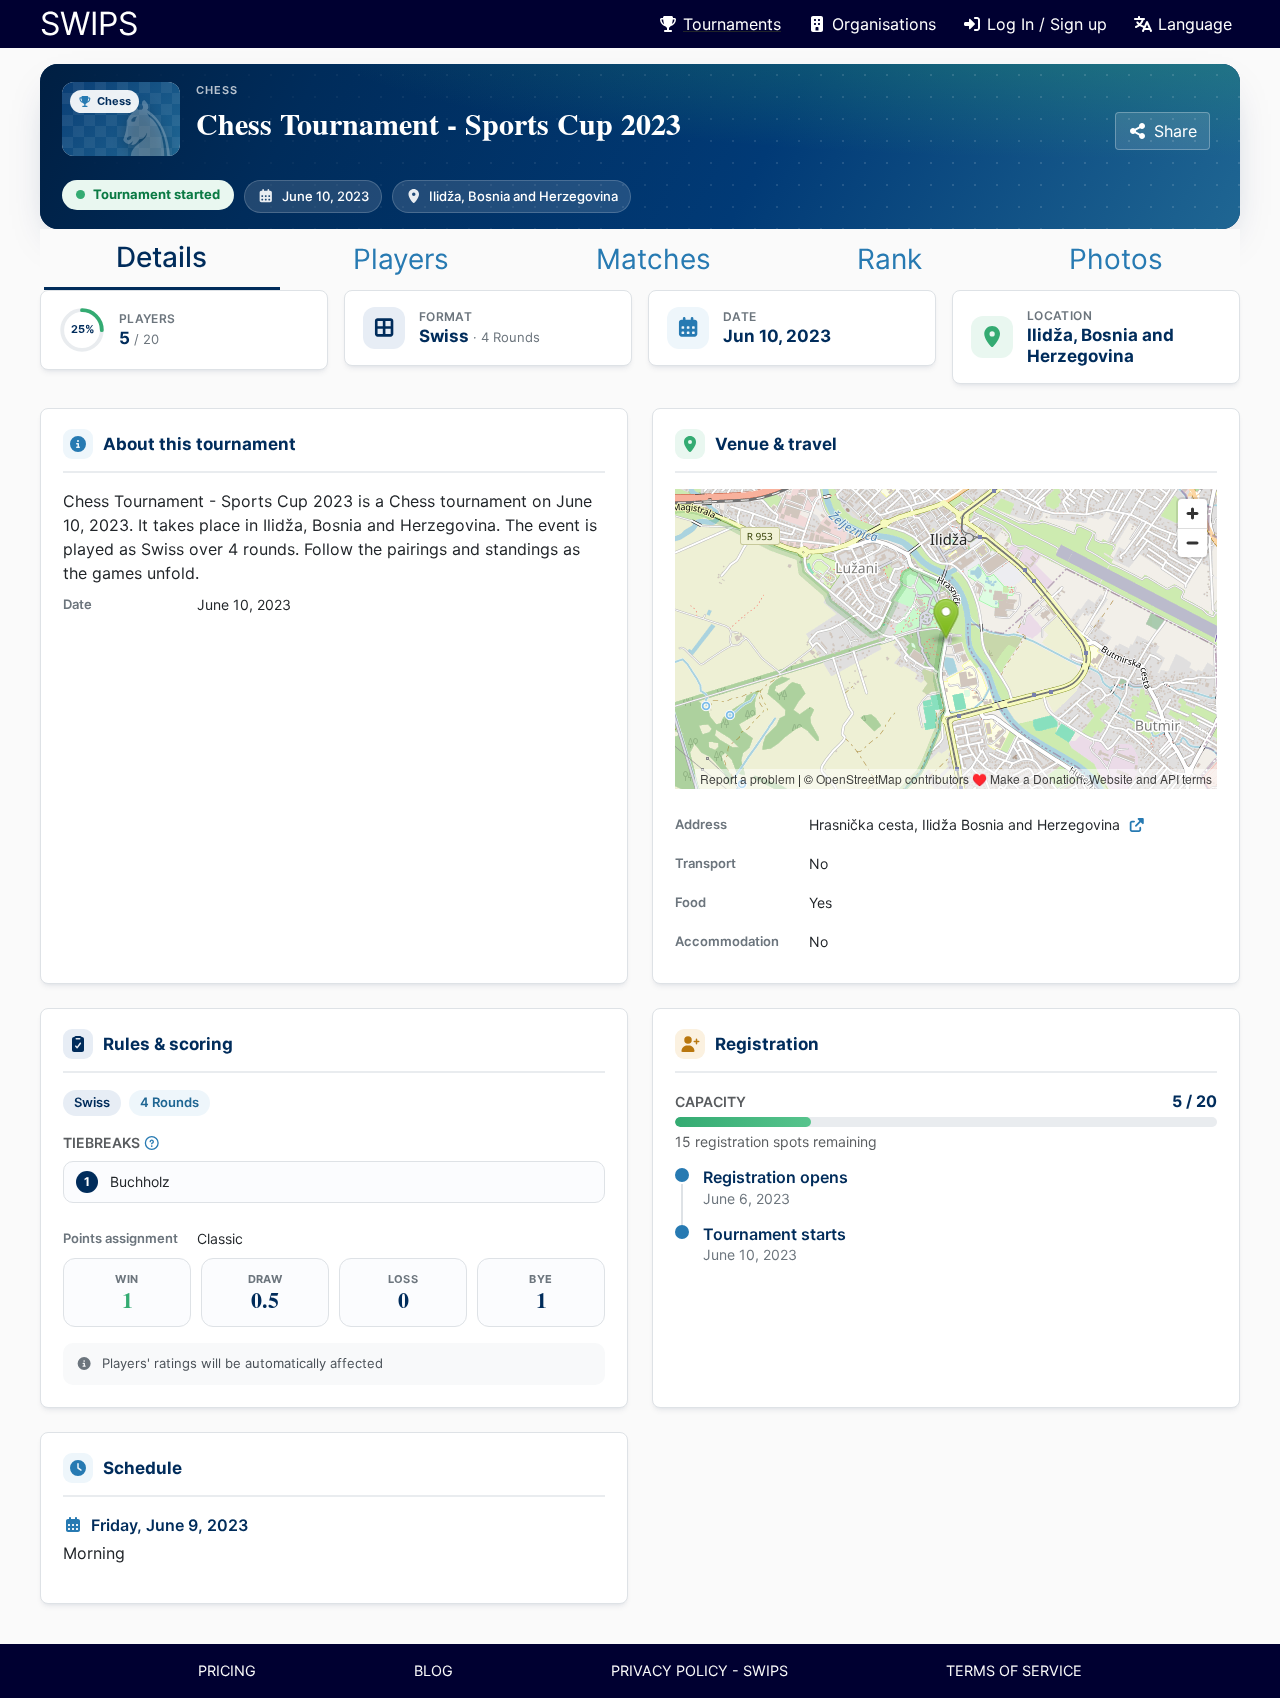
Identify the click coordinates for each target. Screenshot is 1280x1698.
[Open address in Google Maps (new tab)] (1137, 824)
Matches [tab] (653, 259)
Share (1175, 131)
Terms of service (1014, 1670)
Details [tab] (161, 257)
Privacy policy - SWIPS (699, 1670)
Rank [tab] (889, 259)
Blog (433, 1670)
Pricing (227, 1670)
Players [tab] (401, 259)
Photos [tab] (1116, 259)
